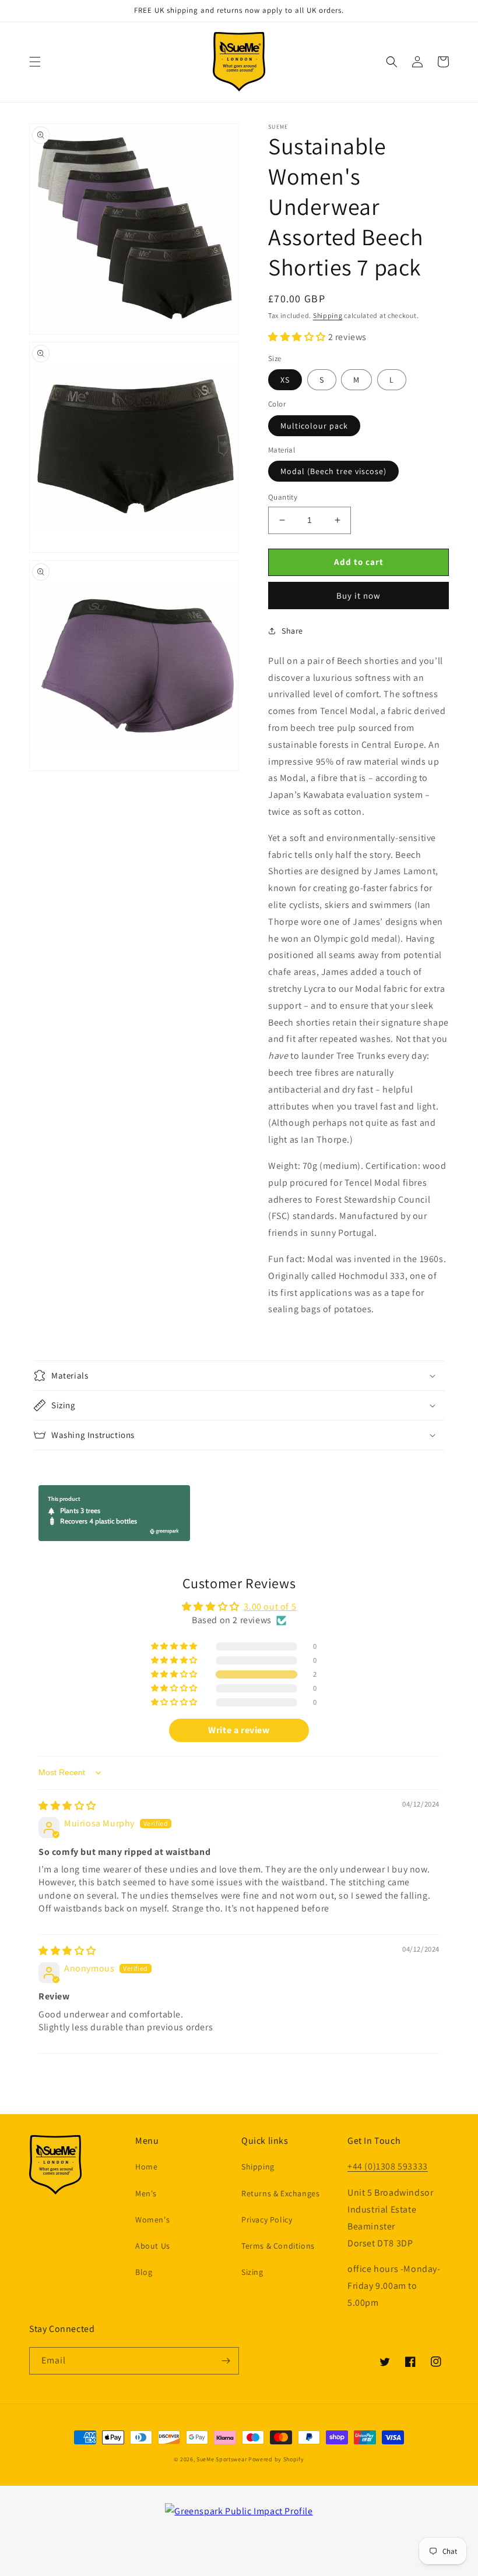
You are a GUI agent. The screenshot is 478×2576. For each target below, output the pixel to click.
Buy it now (358, 596)
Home (146, 2167)
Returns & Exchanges (280, 2193)
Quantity (283, 497)
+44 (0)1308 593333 (388, 2166)
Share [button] (292, 631)
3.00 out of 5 (270, 1607)
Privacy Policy (267, 2220)
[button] (35, 62)
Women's (152, 2220)
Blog (144, 2272)
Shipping (328, 315)
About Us (153, 2246)
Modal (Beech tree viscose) (333, 471)
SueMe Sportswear (222, 2459)
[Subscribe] (226, 2361)
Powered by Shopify (276, 2459)
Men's (146, 2193)
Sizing (252, 2272)
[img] (67, 1806)
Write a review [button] (239, 1730)
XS (285, 380)
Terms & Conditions (278, 2246)
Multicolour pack (314, 426)
